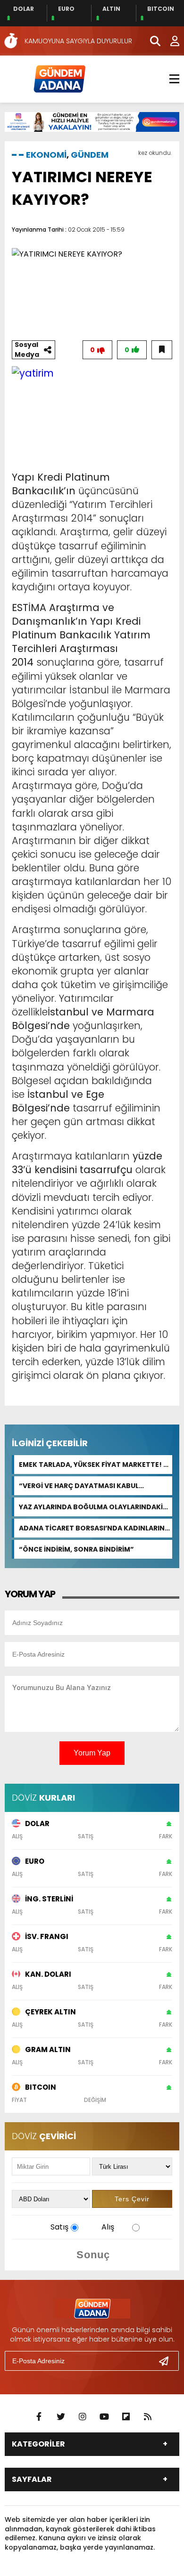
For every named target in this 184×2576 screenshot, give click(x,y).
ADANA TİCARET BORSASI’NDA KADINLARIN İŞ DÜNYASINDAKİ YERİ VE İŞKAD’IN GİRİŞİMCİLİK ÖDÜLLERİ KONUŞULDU (92, 1528)
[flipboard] (126, 2417)
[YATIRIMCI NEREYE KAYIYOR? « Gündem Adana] (59, 78)
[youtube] (104, 2417)
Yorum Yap (92, 1753)
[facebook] (39, 2417)
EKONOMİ (46, 155)
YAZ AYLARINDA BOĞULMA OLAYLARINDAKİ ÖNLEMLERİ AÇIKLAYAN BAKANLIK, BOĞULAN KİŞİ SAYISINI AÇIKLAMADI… (94, 1507)
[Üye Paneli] (170, 41)
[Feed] (148, 2417)
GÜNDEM (90, 155)
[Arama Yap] (151, 41)
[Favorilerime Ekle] (162, 350)
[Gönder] (167, 2361)
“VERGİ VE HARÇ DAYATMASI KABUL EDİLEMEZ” (79, 1486)
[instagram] (83, 2417)
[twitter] (61, 2417)
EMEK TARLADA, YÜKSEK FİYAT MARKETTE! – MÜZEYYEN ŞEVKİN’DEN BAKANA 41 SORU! (93, 1465)
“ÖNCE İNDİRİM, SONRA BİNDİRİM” (76, 1549)
